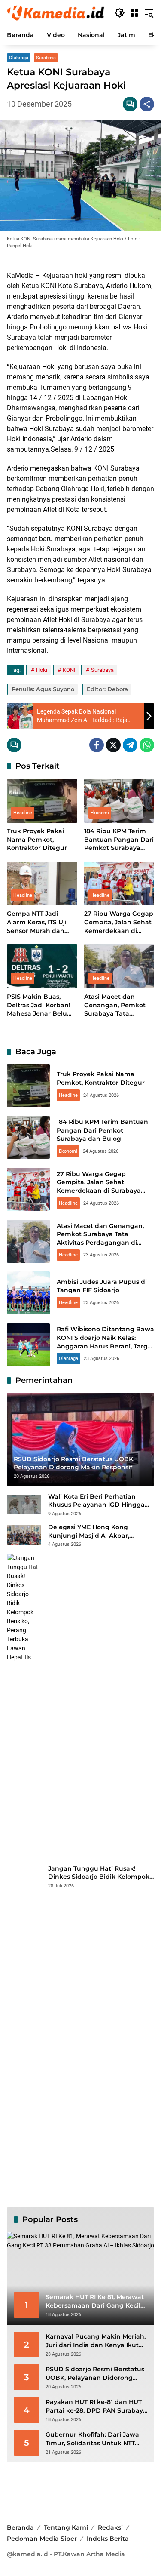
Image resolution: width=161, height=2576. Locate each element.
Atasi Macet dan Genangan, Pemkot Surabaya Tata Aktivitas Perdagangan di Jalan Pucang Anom (119, 1005)
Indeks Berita (108, 2539)
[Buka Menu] (134, 13)
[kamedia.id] (56, 12)
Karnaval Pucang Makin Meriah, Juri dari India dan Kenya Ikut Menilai (96, 2341)
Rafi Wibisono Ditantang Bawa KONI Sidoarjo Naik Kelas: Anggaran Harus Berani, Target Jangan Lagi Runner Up (105, 1342)
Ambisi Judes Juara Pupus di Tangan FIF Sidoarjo (102, 1286)
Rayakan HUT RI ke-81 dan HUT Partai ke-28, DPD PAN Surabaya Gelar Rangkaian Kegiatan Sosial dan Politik (96, 2406)
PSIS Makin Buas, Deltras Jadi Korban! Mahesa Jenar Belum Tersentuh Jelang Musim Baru (40, 1005)
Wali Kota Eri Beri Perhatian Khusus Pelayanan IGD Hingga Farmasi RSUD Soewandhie (96, 1501)
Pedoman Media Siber (42, 2539)
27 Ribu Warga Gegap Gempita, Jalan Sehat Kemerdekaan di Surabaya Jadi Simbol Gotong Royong (119, 922)
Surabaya (46, 58)
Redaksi (110, 2527)
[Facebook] (97, 745)
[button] (120, 13)
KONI (69, 670)
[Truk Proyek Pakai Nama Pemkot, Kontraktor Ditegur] (42, 801)
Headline (23, 813)
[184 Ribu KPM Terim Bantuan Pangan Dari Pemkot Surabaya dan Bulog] (119, 801)
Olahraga (19, 58)
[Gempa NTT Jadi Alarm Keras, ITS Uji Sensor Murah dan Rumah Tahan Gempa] (42, 884)
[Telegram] (130, 745)
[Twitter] (113, 745)
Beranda (20, 2527)
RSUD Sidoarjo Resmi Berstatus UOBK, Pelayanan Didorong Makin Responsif (95, 2374)
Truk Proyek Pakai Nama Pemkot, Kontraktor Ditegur (37, 839)
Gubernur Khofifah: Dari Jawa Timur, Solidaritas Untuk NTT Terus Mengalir (92, 2439)
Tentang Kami (66, 2527)
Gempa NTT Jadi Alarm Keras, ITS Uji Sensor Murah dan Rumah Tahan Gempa (42, 922)
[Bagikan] (147, 104)
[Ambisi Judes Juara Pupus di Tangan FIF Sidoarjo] (28, 1293)
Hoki (42, 670)
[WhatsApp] (147, 745)
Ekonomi (100, 813)
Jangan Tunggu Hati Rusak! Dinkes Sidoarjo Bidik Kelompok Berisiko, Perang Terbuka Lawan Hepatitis (99, 1873)
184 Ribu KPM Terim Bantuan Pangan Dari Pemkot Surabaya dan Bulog (119, 840)
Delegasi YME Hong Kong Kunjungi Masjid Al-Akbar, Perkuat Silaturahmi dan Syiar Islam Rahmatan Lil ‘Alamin (96, 1531)
